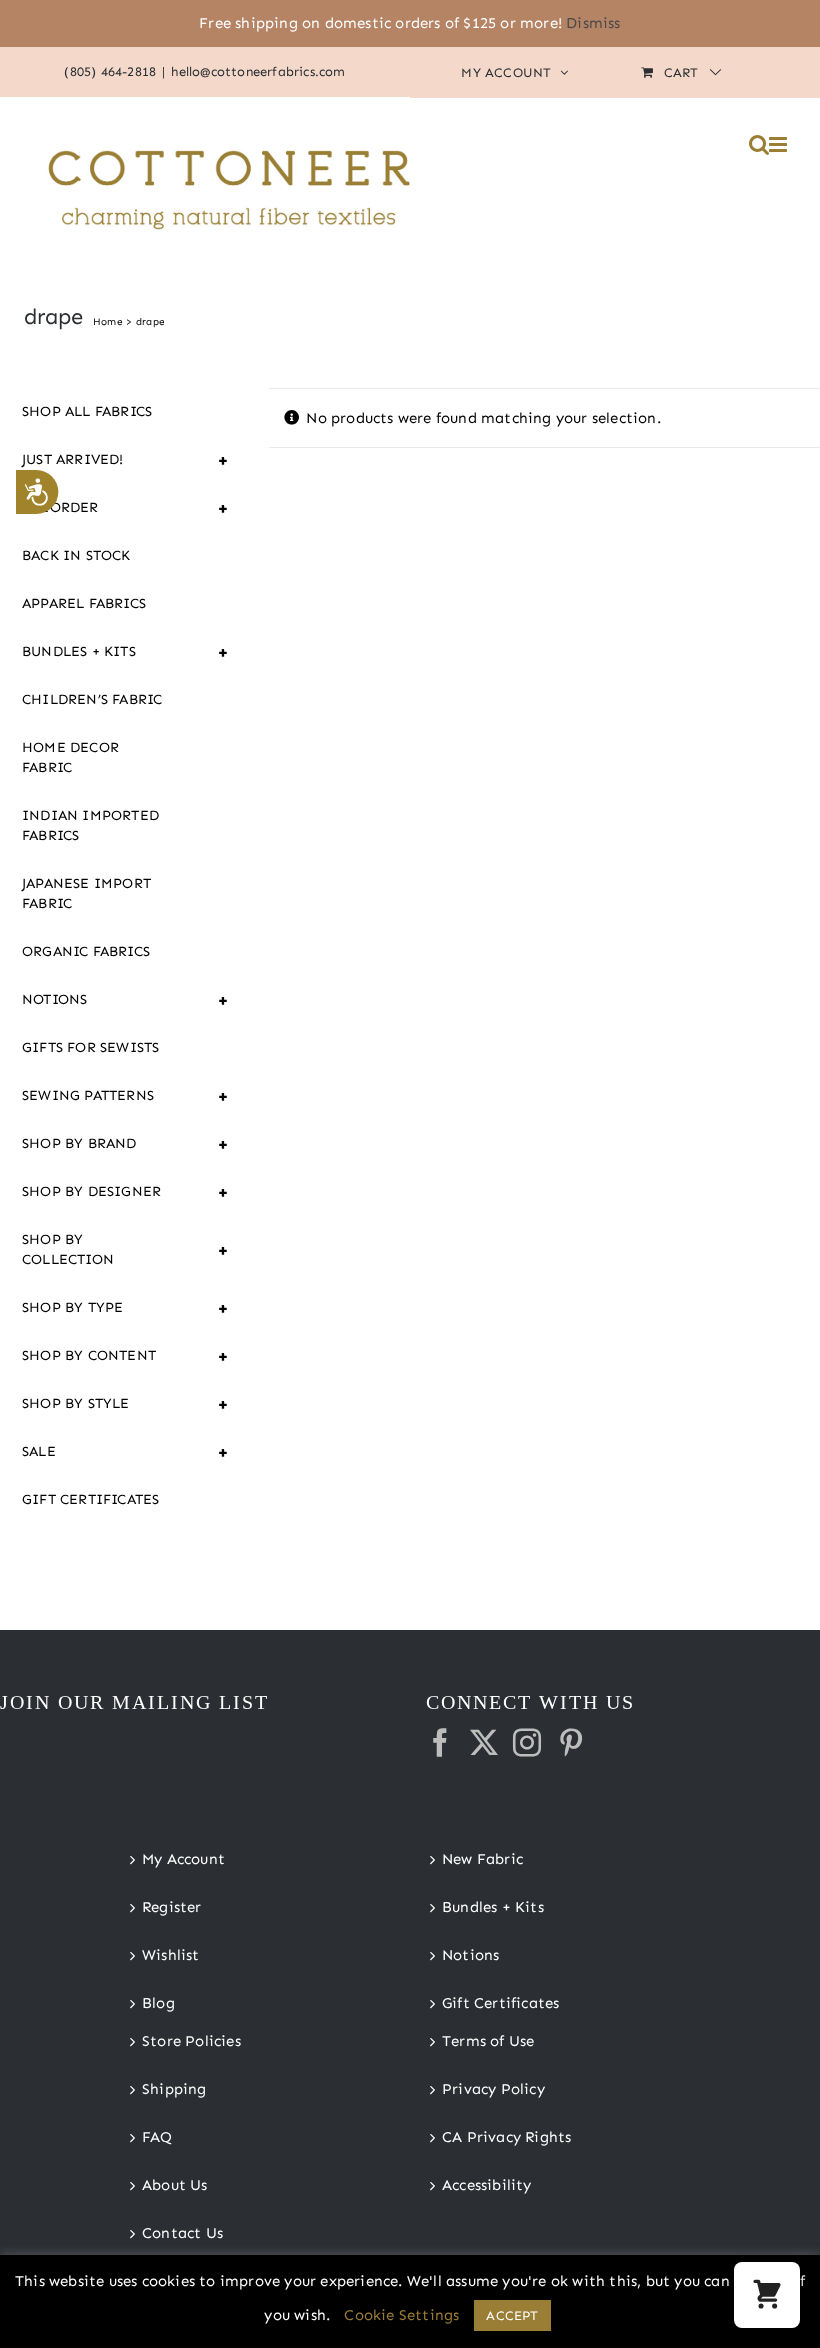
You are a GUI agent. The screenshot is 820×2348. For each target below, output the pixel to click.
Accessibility (487, 2185)
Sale (105, 1452)
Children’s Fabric (92, 699)
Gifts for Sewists (90, 1047)
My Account (183, 1859)
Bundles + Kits (105, 652)
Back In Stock (76, 555)
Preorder (105, 508)
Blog (158, 2003)
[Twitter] (484, 1743)
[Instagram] (527, 1743)
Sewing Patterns (105, 1096)
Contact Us (182, 2233)
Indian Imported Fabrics (90, 825)
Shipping (174, 2089)
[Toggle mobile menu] (779, 144)
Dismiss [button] (593, 23)
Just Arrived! (105, 460)
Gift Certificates (90, 1499)
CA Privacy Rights (506, 2137)
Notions (105, 1000)
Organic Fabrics (86, 951)
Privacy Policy (493, 2089)
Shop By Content (105, 1356)
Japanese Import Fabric (86, 893)
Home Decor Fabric (70, 757)
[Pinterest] (571, 1743)
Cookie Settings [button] (401, 2315)
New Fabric (482, 1859)
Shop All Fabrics (87, 411)
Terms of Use (488, 2041)
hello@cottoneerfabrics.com (258, 71)
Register (172, 1907)
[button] (767, 2295)
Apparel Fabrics (84, 603)
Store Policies (191, 2041)
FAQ (157, 2137)
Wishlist (171, 1955)
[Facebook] (440, 1743)
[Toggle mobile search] (759, 144)
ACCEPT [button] (512, 2315)
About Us (175, 2185)
